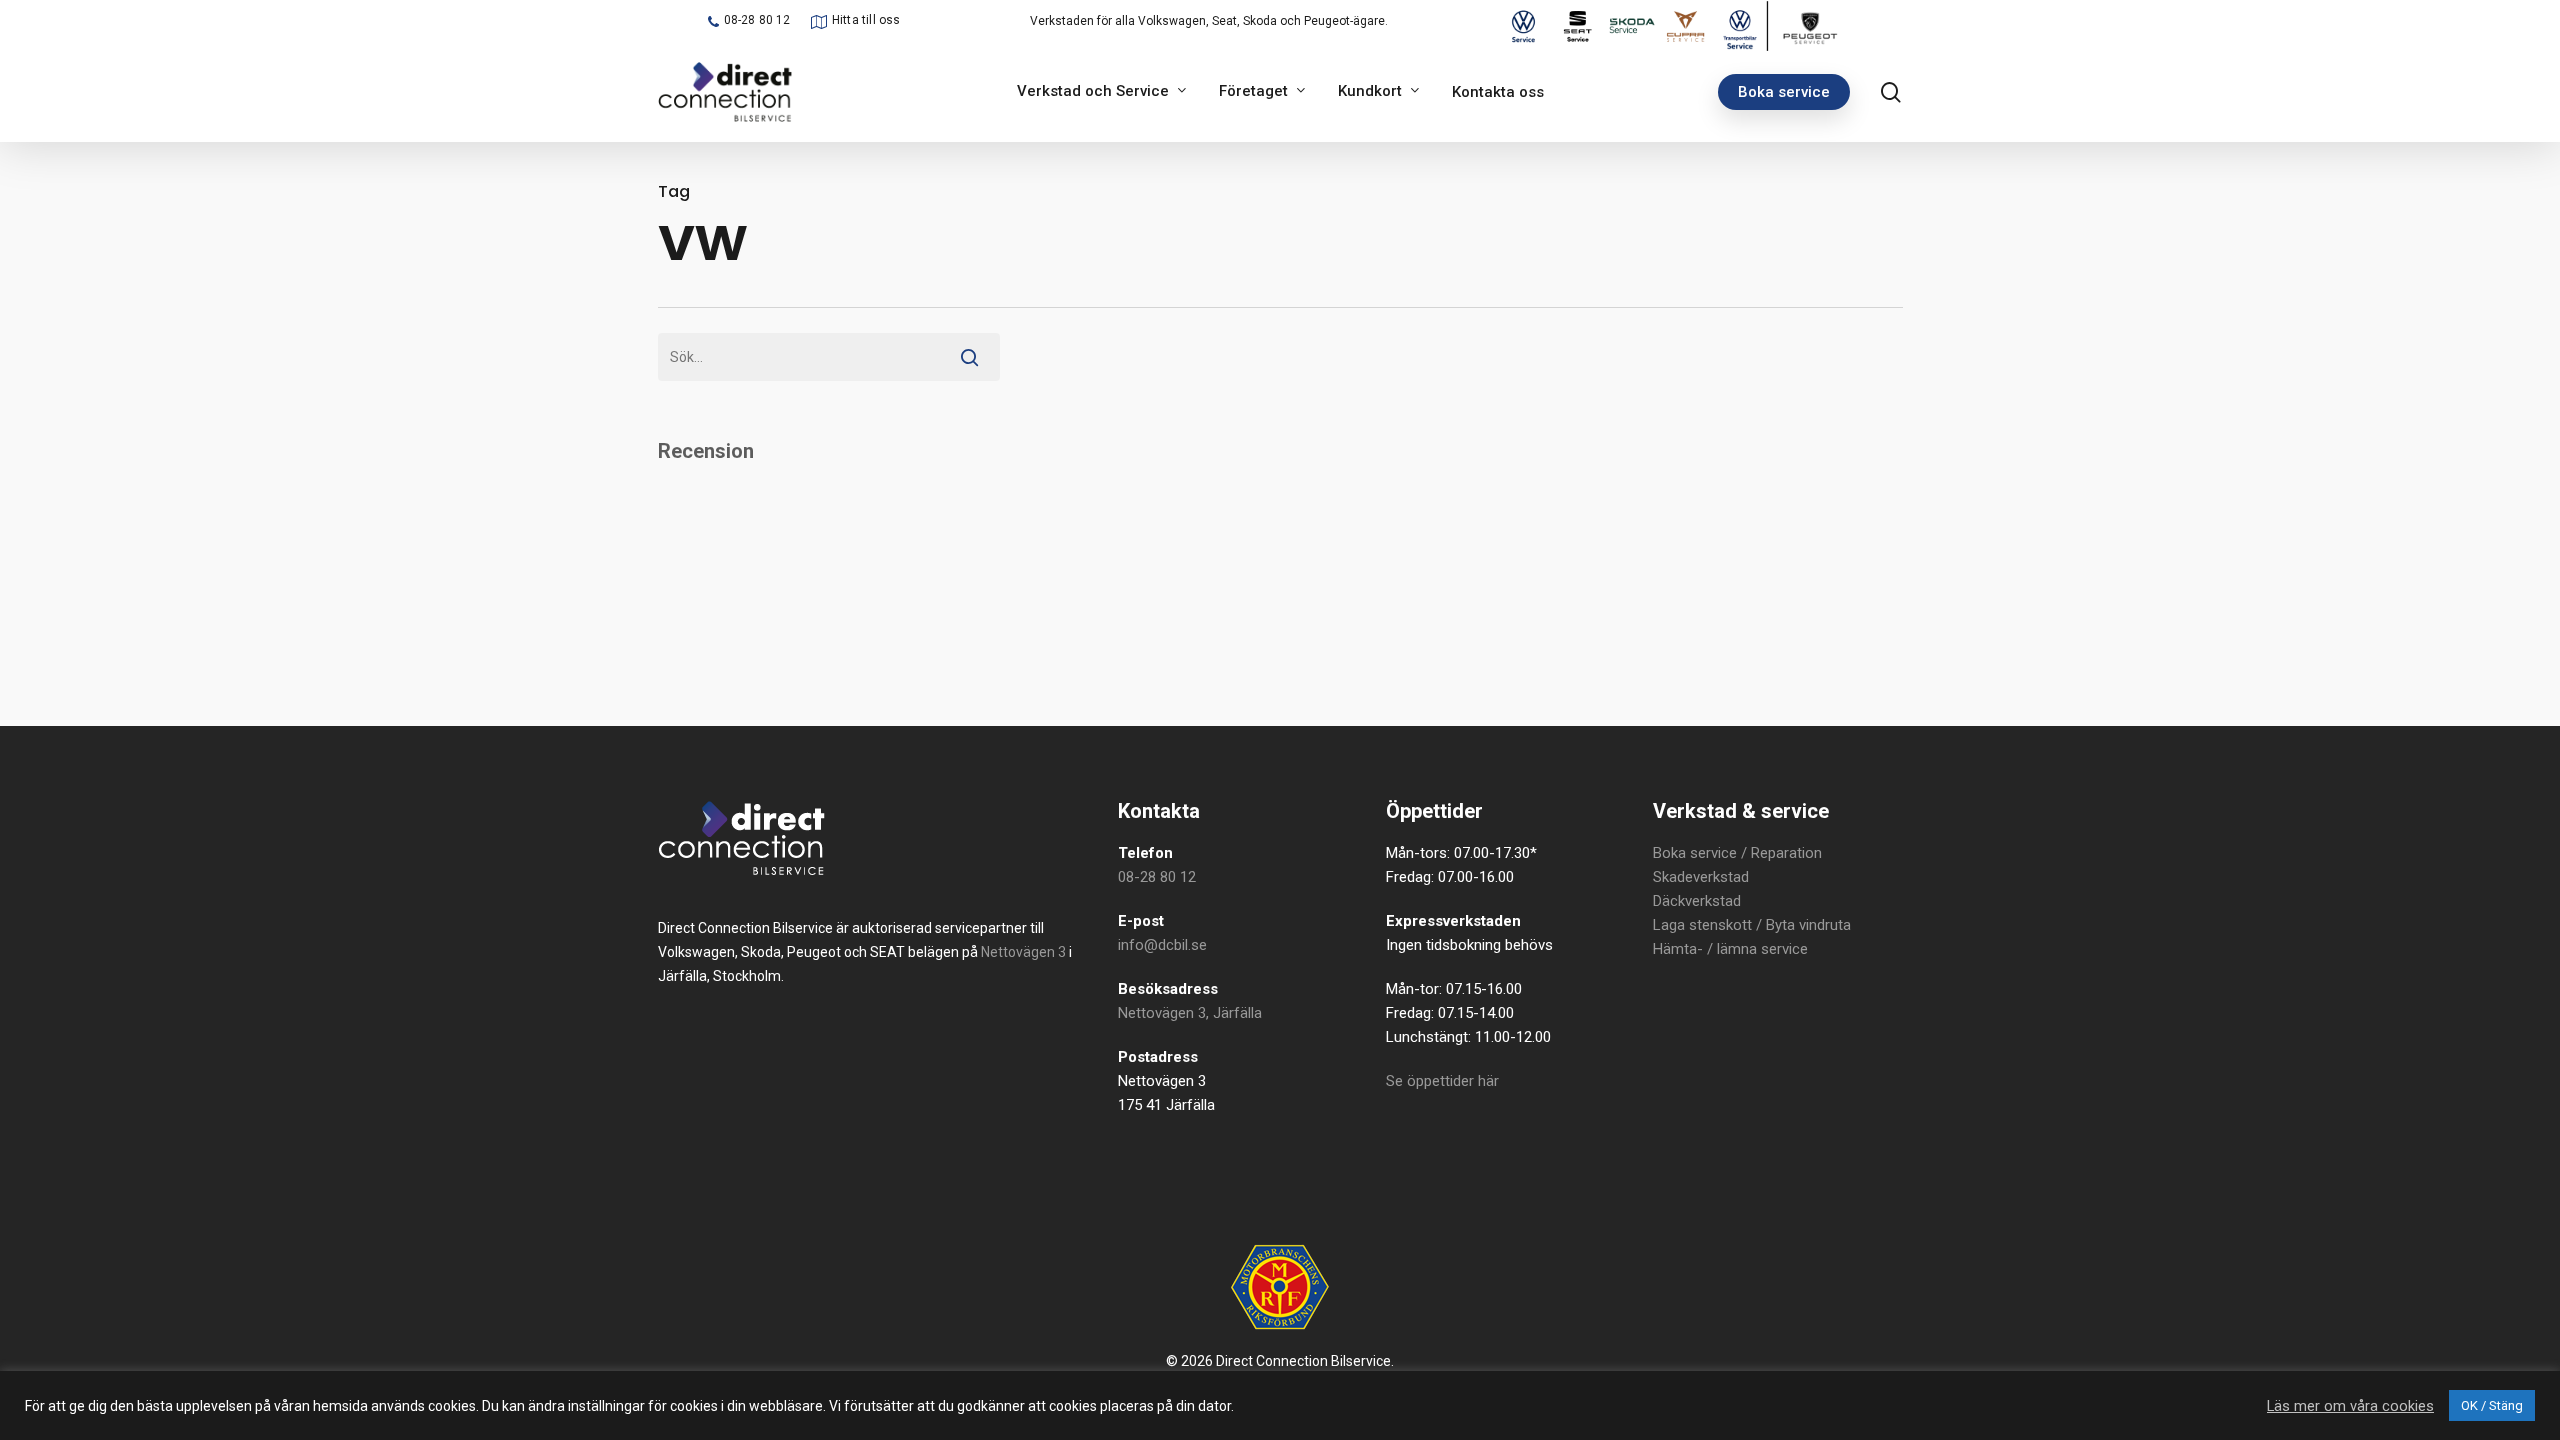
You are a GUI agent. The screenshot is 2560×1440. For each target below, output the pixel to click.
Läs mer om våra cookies (2350, 1406)
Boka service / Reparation (1737, 853)
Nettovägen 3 (1023, 952)
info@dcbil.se (1162, 945)
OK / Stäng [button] (2492, 1405)
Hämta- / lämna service (1730, 949)
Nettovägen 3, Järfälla (1190, 1013)
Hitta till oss (866, 20)
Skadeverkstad (1701, 877)
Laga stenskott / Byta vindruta (1752, 925)
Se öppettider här (1442, 1081)
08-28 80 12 (757, 20)
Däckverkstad (1697, 901)
